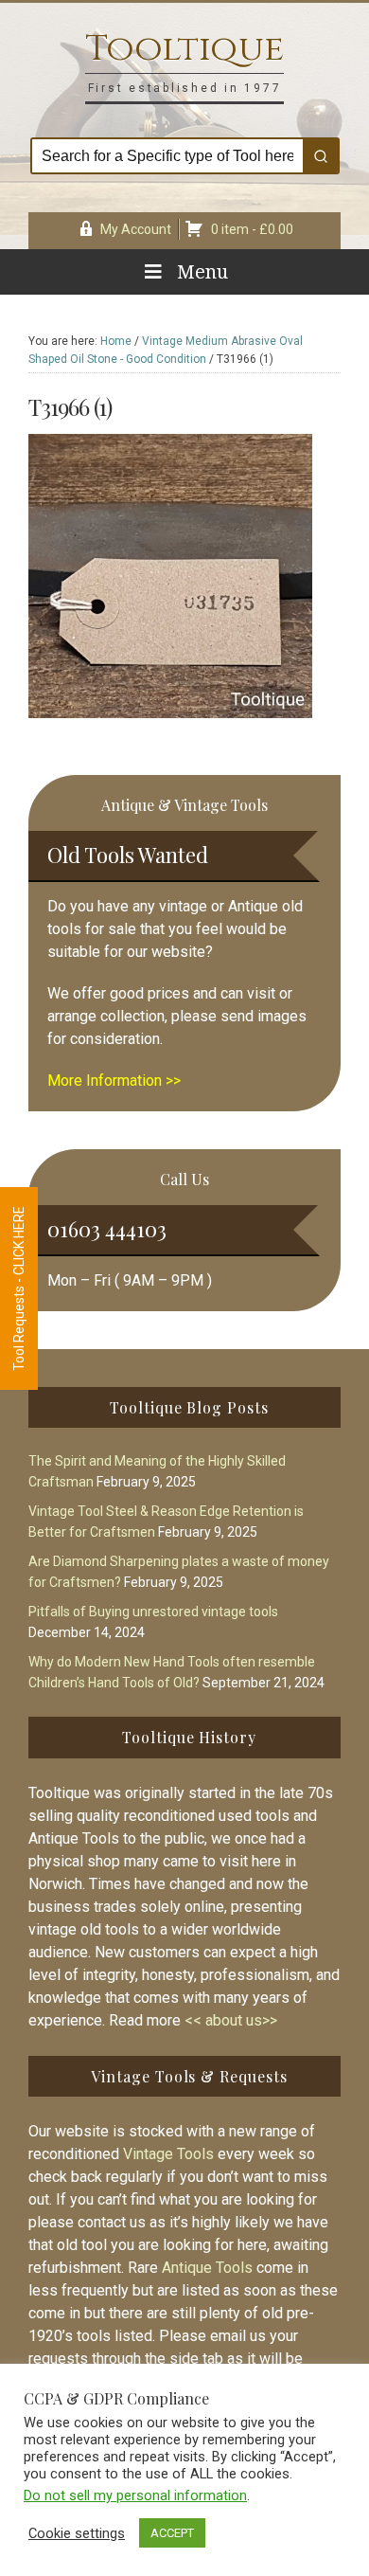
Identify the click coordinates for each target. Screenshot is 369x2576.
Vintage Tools (168, 2154)
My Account (136, 229)
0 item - (252, 229)
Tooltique (184, 49)
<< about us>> (231, 2020)
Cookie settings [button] (77, 2533)
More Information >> (114, 1081)
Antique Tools (207, 2268)
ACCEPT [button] (172, 2533)
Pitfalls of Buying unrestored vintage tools (153, 1612)
